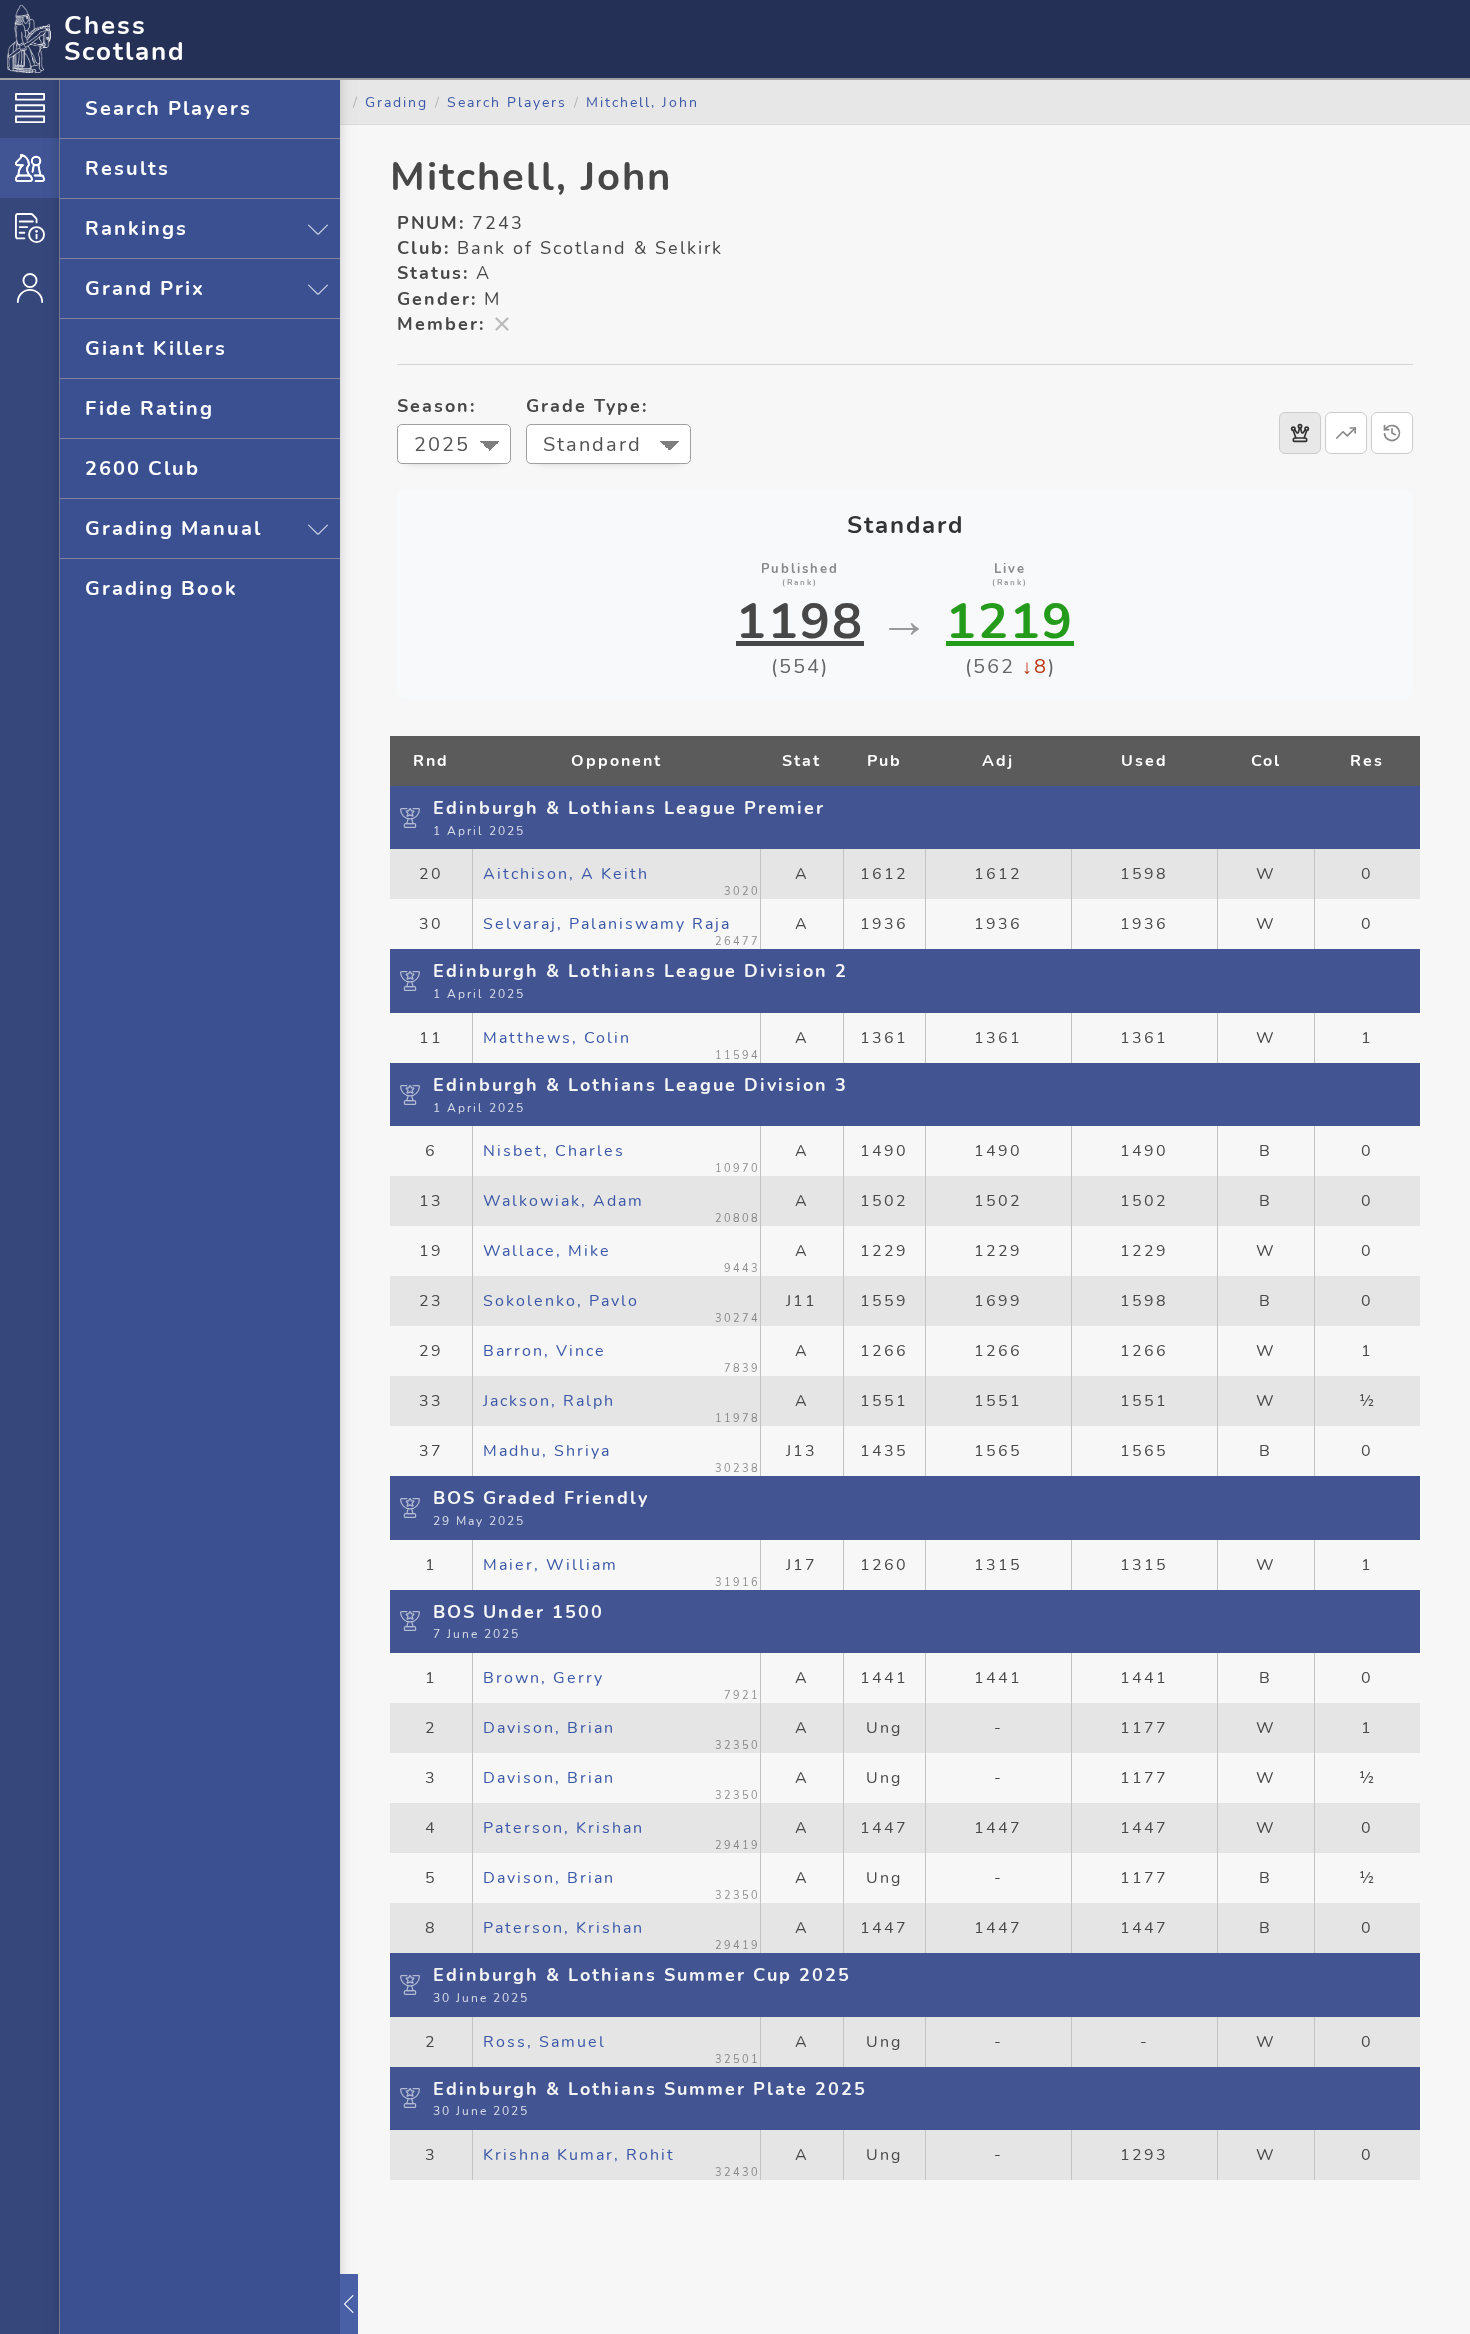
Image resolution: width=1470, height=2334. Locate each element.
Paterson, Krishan (563, 1828)
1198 (800, 622)
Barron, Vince (544, 1351)
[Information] (29, 228)
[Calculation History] (1392, 433)
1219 (1010, 622)
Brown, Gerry (543, 1678)
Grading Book (161, 588)
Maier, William (550, 1565)
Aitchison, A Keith (566, 874)
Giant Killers (156, 348)
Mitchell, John (642, 102)
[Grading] (29, 168)
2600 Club (142, 468)
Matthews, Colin (557, 1038)
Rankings (136, 228)
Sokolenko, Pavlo (561, 1301)
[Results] (1300, 433)
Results (127, 168)
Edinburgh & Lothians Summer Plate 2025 (650, 2089)
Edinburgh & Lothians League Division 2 (640, 971)
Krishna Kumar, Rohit (579, 2155)
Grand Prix (145, 288)
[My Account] (29, 288)
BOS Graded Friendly (541, 1498)
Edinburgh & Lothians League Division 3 (640, 1085)
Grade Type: (587, 406)
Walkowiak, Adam (563, 1201)
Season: (436, 406)
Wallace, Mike (547, 1251)
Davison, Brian (549, 1728)
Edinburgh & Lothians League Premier (629, 808)
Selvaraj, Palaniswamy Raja (607, 924)
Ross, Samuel (544, 2042)
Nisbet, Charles (554, 1151)
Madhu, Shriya (547, 1451)
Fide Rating (149, 408)
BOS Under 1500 (518, 1612)
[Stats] (1346, 433)
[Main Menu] (29, 108)
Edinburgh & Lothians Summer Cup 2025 (642, 1975)
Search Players (168, 108)
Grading (396, 102)
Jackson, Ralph (549, 1401)
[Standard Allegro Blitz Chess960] (608, 446)
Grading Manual (173, 528)
